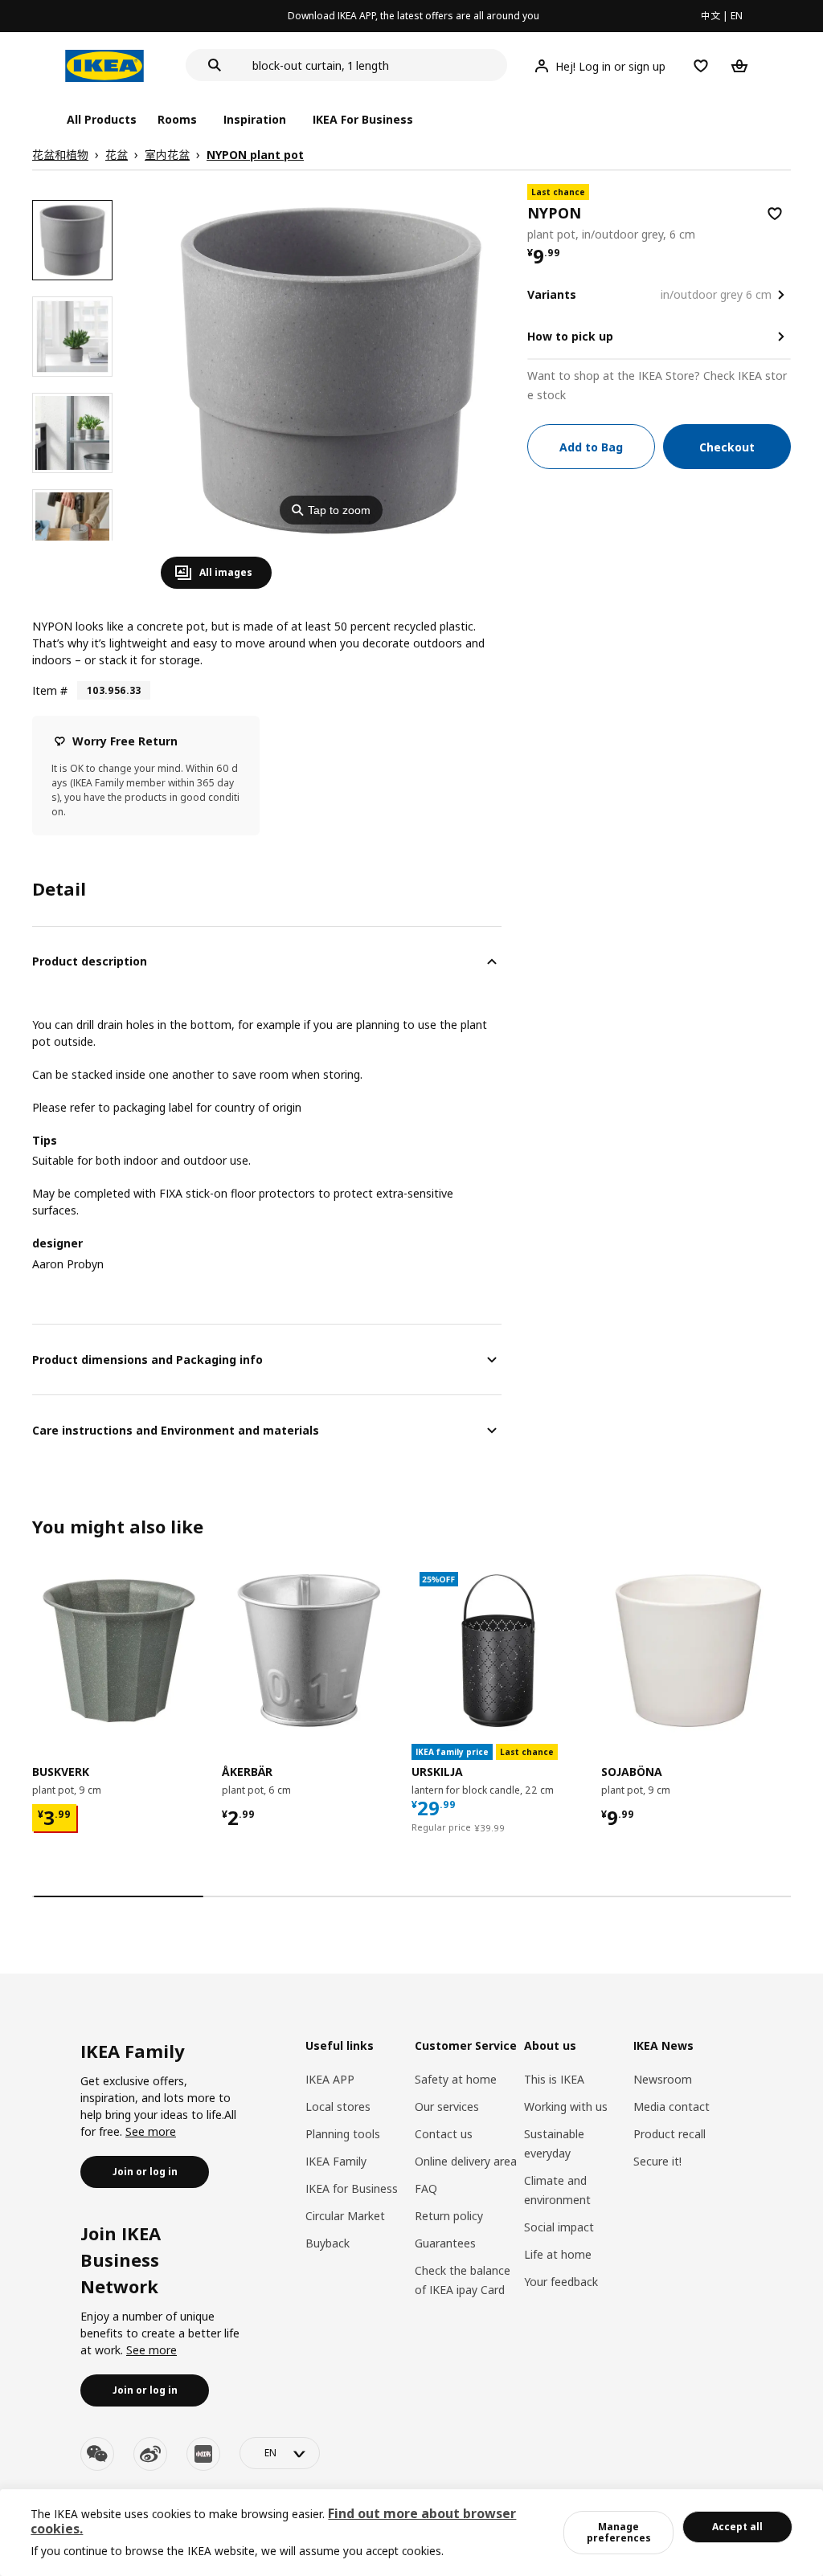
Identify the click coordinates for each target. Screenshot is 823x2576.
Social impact (559, 2227)
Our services (447, 2107)
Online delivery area (466, 2161)
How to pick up (570, 336)
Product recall (669, 2134)
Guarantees (445, 2243)
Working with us (566, 2107)
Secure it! (657, 2161)
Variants (552, 294)
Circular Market (345, 2216)
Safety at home (456, 2079)
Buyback (328, 2243)
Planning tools (343, 2134)
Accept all (737, 2527)
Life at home (558, 2254)
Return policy (449, 2216)
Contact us (444, 2134)
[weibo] (150, 2454)
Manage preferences (619, 2532)
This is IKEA (554, 2079)
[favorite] (775, 214)
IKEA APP (330, 2079)
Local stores (338, 2107)
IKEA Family (336, 2161)
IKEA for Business (352, 2188)
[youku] (203, 2454)
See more (151, 2131)
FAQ (426, 2188)
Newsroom (663, 2079)
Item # (50, 690)
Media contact (672, 2107)
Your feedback (561, 2282)
